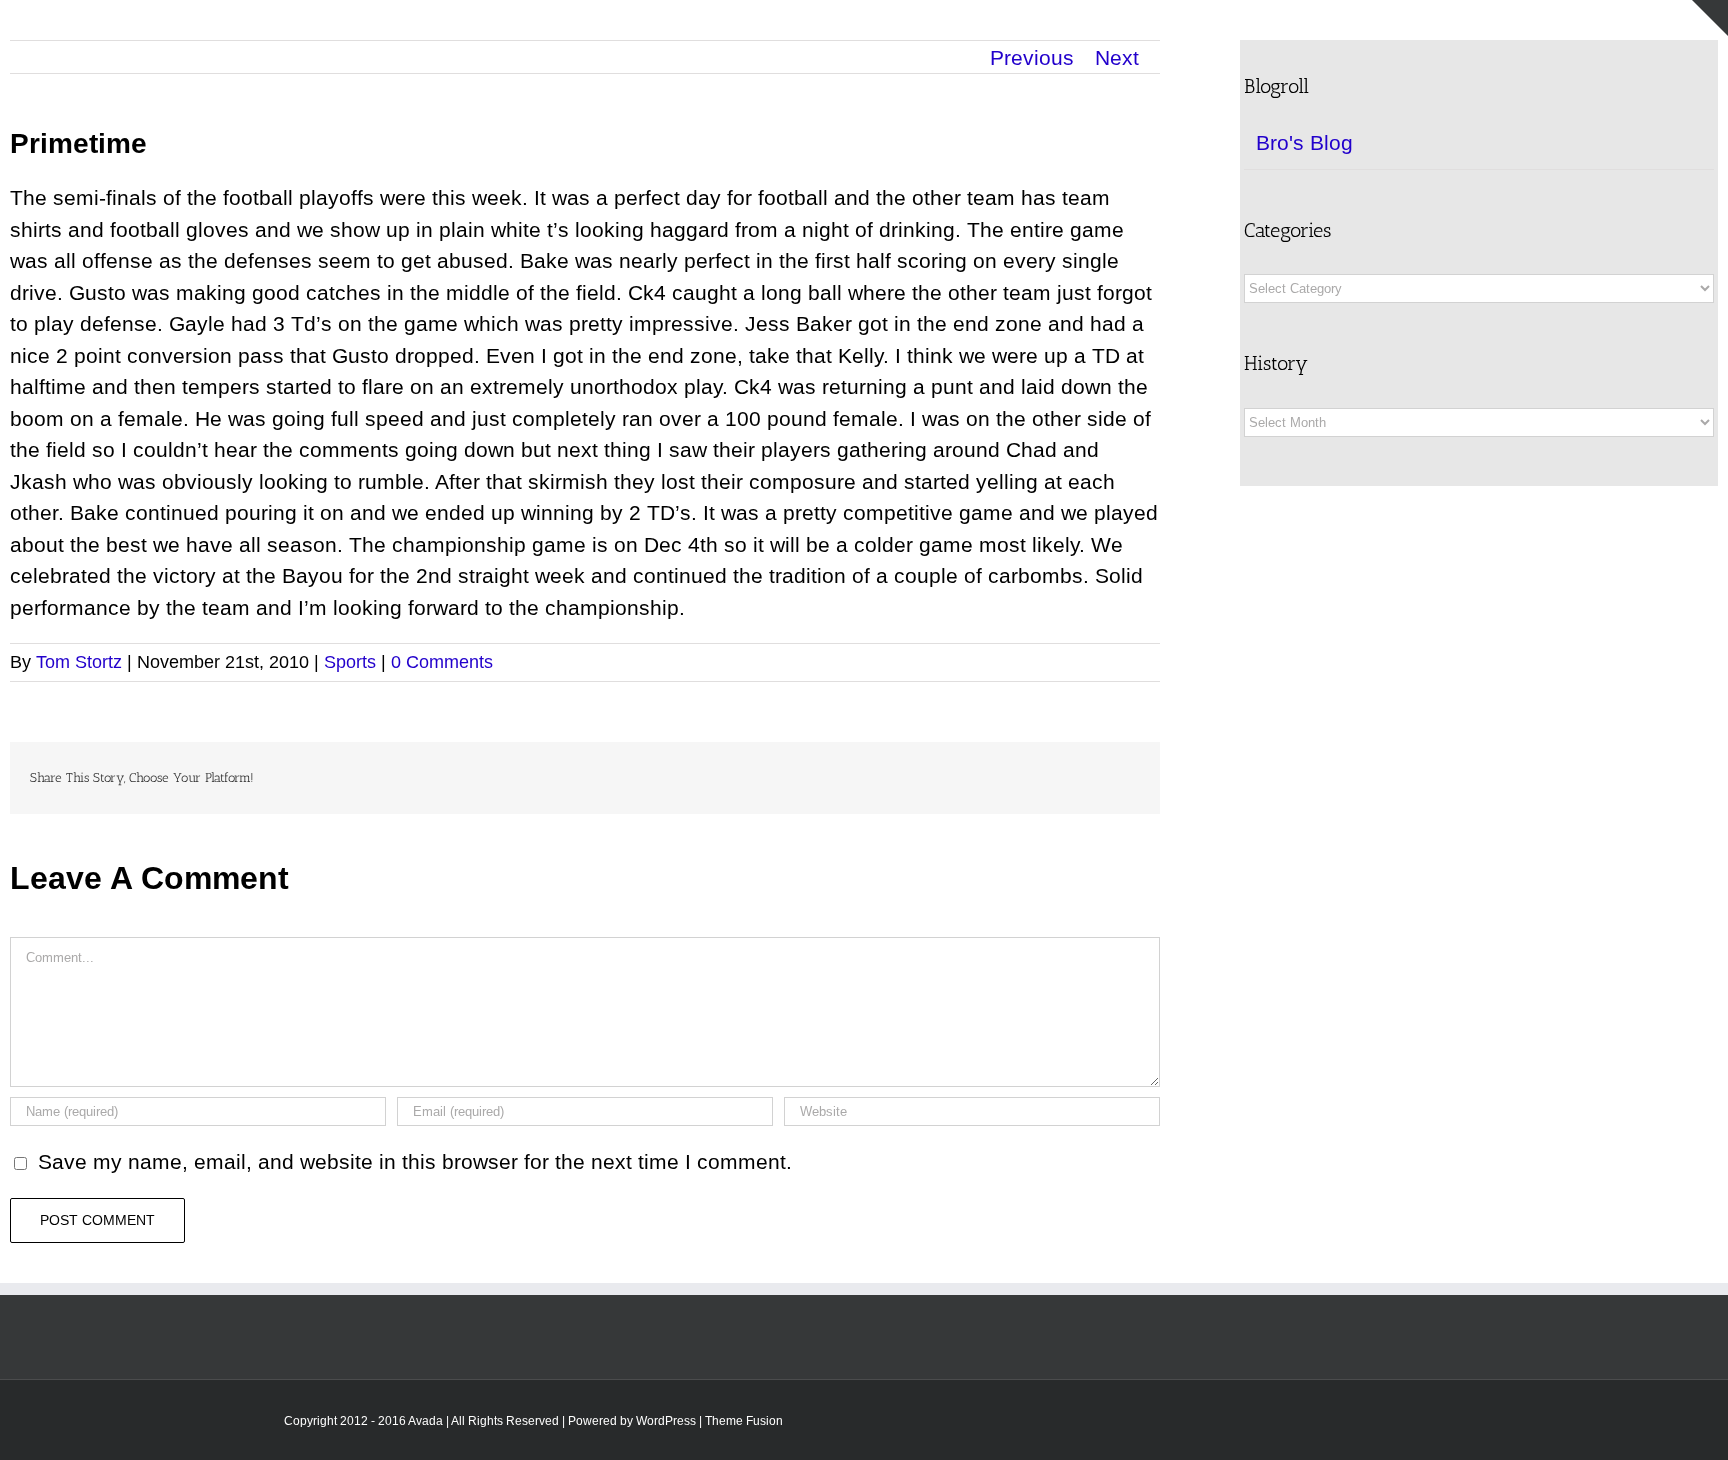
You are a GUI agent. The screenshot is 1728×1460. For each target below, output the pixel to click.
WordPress (666, 1421)
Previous (1032, 57)
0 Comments (442, 662)
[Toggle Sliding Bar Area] (1710, 18)
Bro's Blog (1304, 142)
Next (1117, 57)
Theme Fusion (744, 1421)
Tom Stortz (79, 662)
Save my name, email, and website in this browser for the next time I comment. (415, 1161)
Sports (350, 662)
